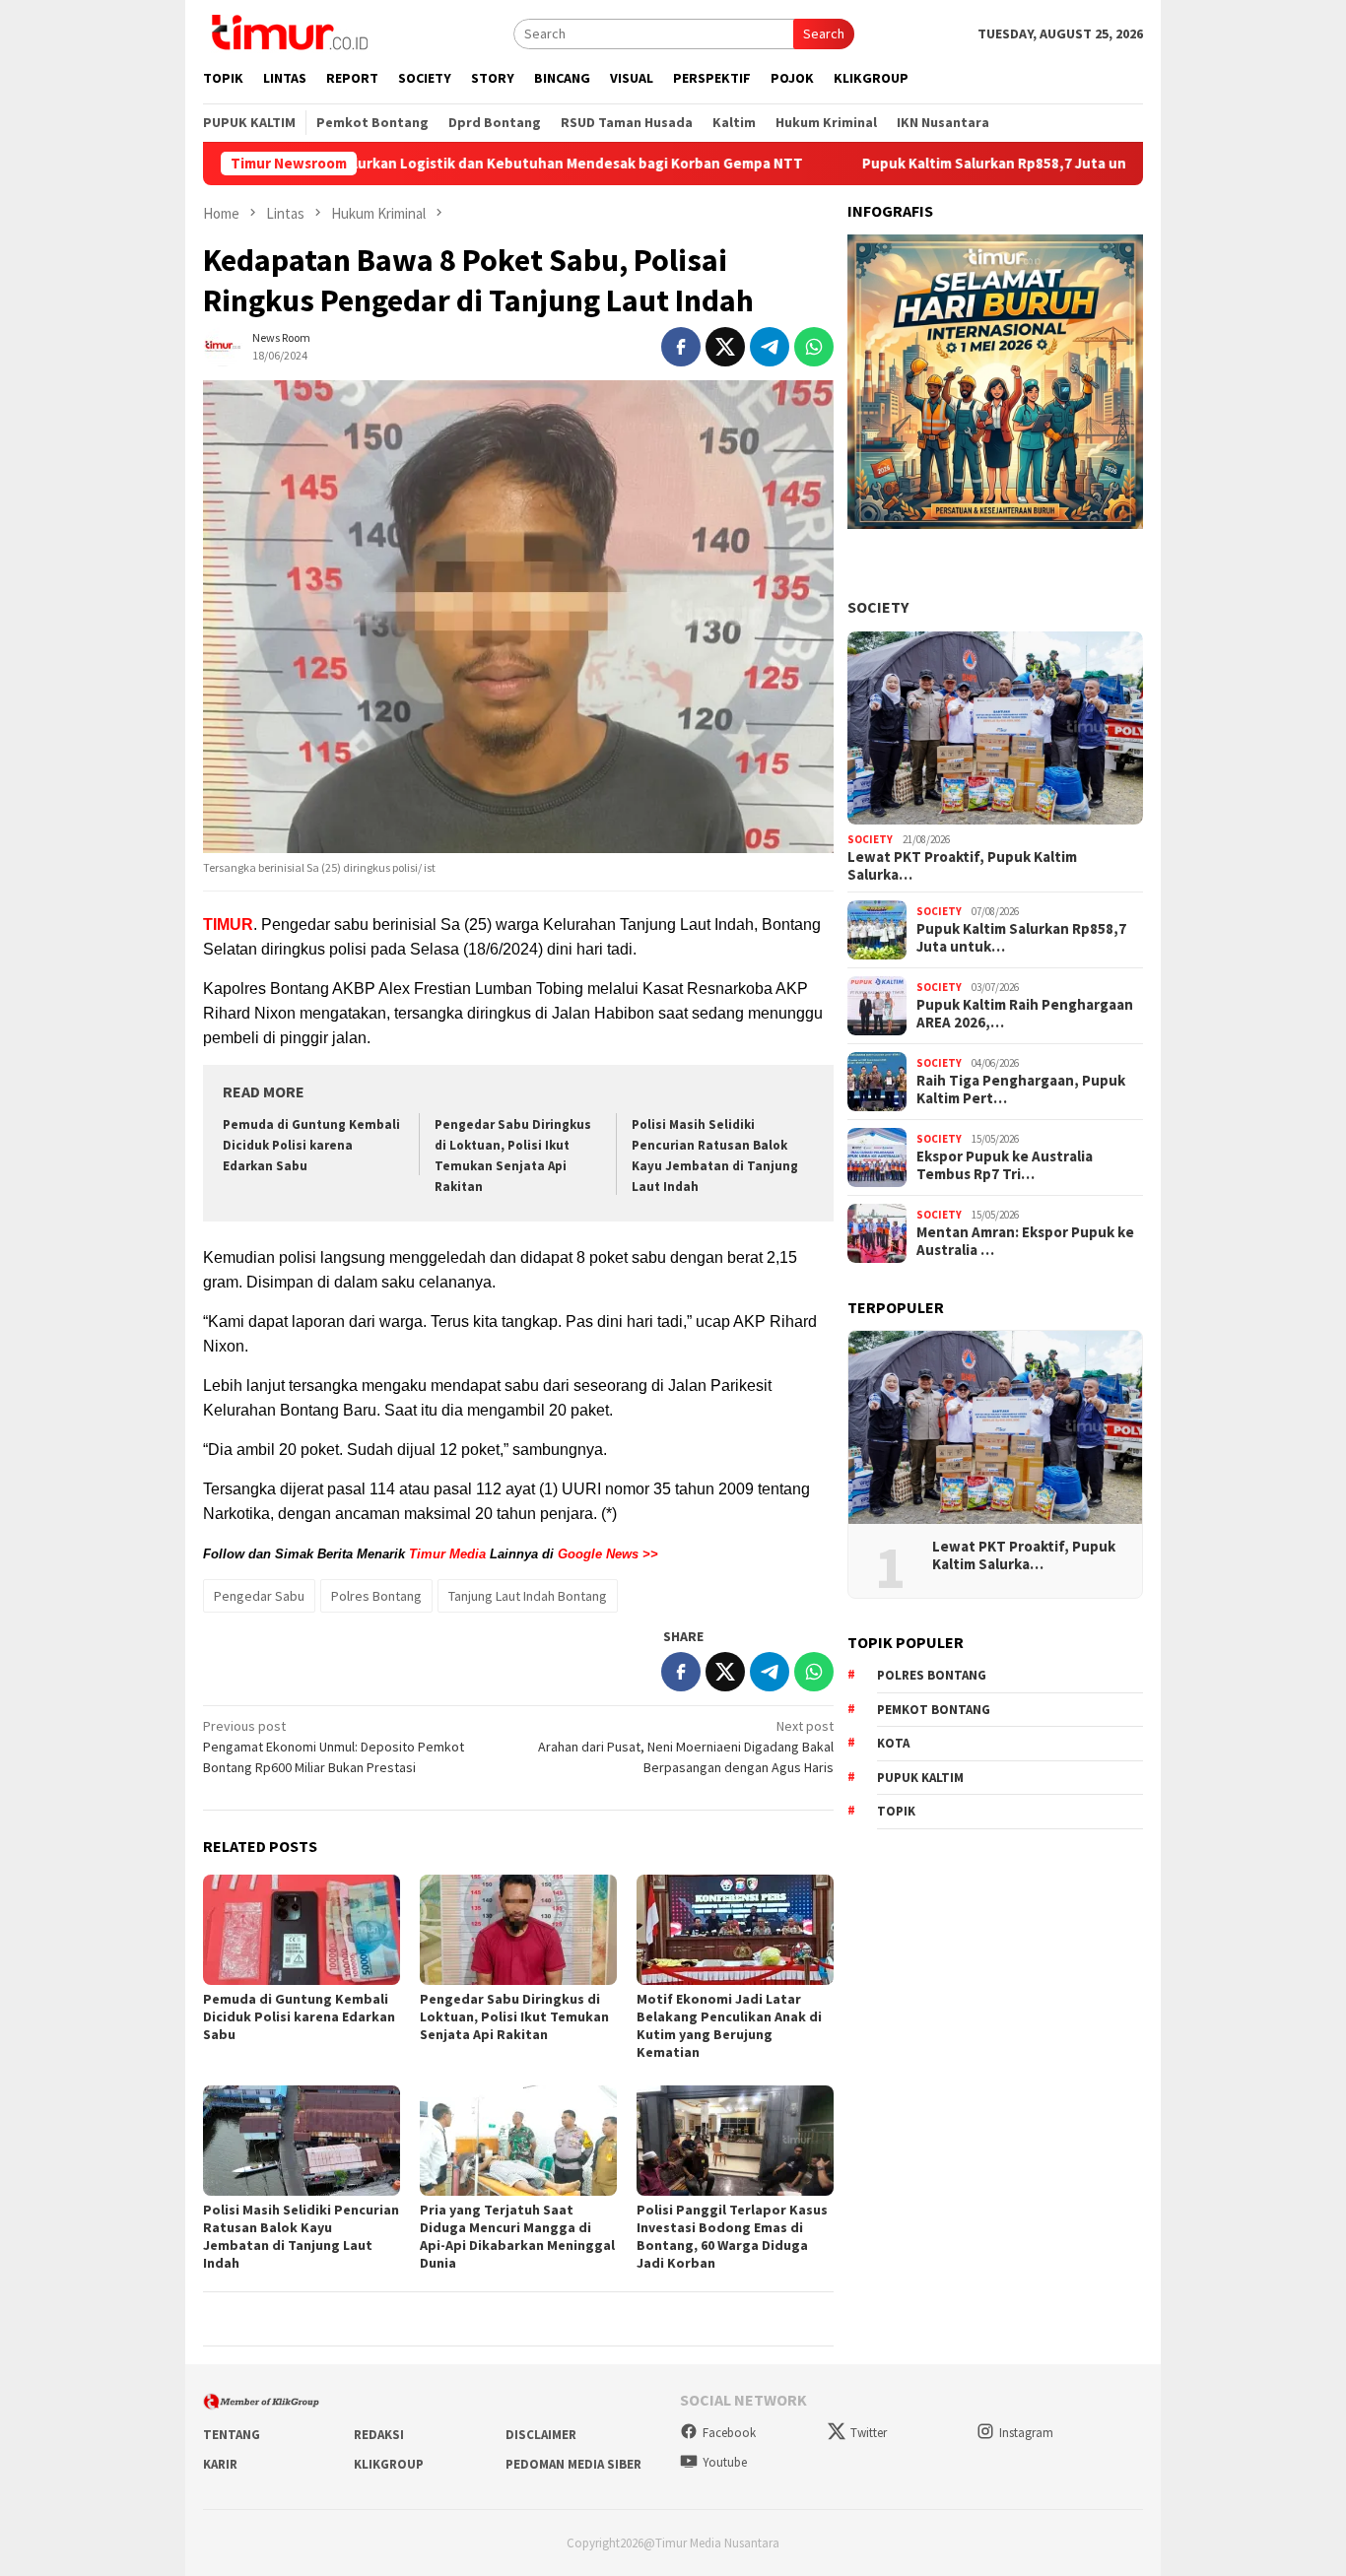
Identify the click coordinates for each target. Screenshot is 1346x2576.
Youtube (725, 2462)
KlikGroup (389, 2464)
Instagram (1026, 2433)
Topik (896, 1811)
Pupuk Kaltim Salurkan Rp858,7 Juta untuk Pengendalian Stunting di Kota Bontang (1037, 164)
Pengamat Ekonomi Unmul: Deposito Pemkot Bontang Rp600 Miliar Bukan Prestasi (334, 1747)
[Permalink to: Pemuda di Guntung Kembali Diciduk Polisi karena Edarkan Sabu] (302, 1930)
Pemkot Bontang (934, 1710)
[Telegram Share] (770, 347)
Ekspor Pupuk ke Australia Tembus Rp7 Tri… (1005, 1165)
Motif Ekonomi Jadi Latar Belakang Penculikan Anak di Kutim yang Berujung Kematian (729, 2025)
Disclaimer (541, 2435)
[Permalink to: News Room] (223, 345)
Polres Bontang (376, 1596)
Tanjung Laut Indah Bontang (528, 1596)
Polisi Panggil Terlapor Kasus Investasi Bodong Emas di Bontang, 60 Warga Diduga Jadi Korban (732, 2236)
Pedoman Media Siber (573, 2464)
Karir (220, 2464)
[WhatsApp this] (814, 347)
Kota (893, 1743)
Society (878, 607)
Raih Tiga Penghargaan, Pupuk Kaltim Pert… (1021, 1090)
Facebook (729, 2433)
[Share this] (681, 347)
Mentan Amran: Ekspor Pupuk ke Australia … (1025, 1241)
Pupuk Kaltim (920, 1778)
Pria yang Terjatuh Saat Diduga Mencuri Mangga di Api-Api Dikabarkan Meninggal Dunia (517, 2236)
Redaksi (379, 2435)
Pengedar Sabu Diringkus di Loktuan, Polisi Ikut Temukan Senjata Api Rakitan (514, 2016)
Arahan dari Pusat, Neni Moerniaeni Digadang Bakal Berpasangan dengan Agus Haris (686, 1747)
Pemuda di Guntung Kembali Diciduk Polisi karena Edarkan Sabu (311, 1145)
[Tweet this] (725, 347)
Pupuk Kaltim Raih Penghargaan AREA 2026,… (1025, 1014)
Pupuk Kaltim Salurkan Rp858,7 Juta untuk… (1021, 938)
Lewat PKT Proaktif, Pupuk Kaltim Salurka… (962, 866)
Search (824, 33)
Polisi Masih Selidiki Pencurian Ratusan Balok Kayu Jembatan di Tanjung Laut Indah (301, 2236)
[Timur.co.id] (288, 32)
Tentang (232, 2435)
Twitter (869, 2433)
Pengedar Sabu (259, 1596)
